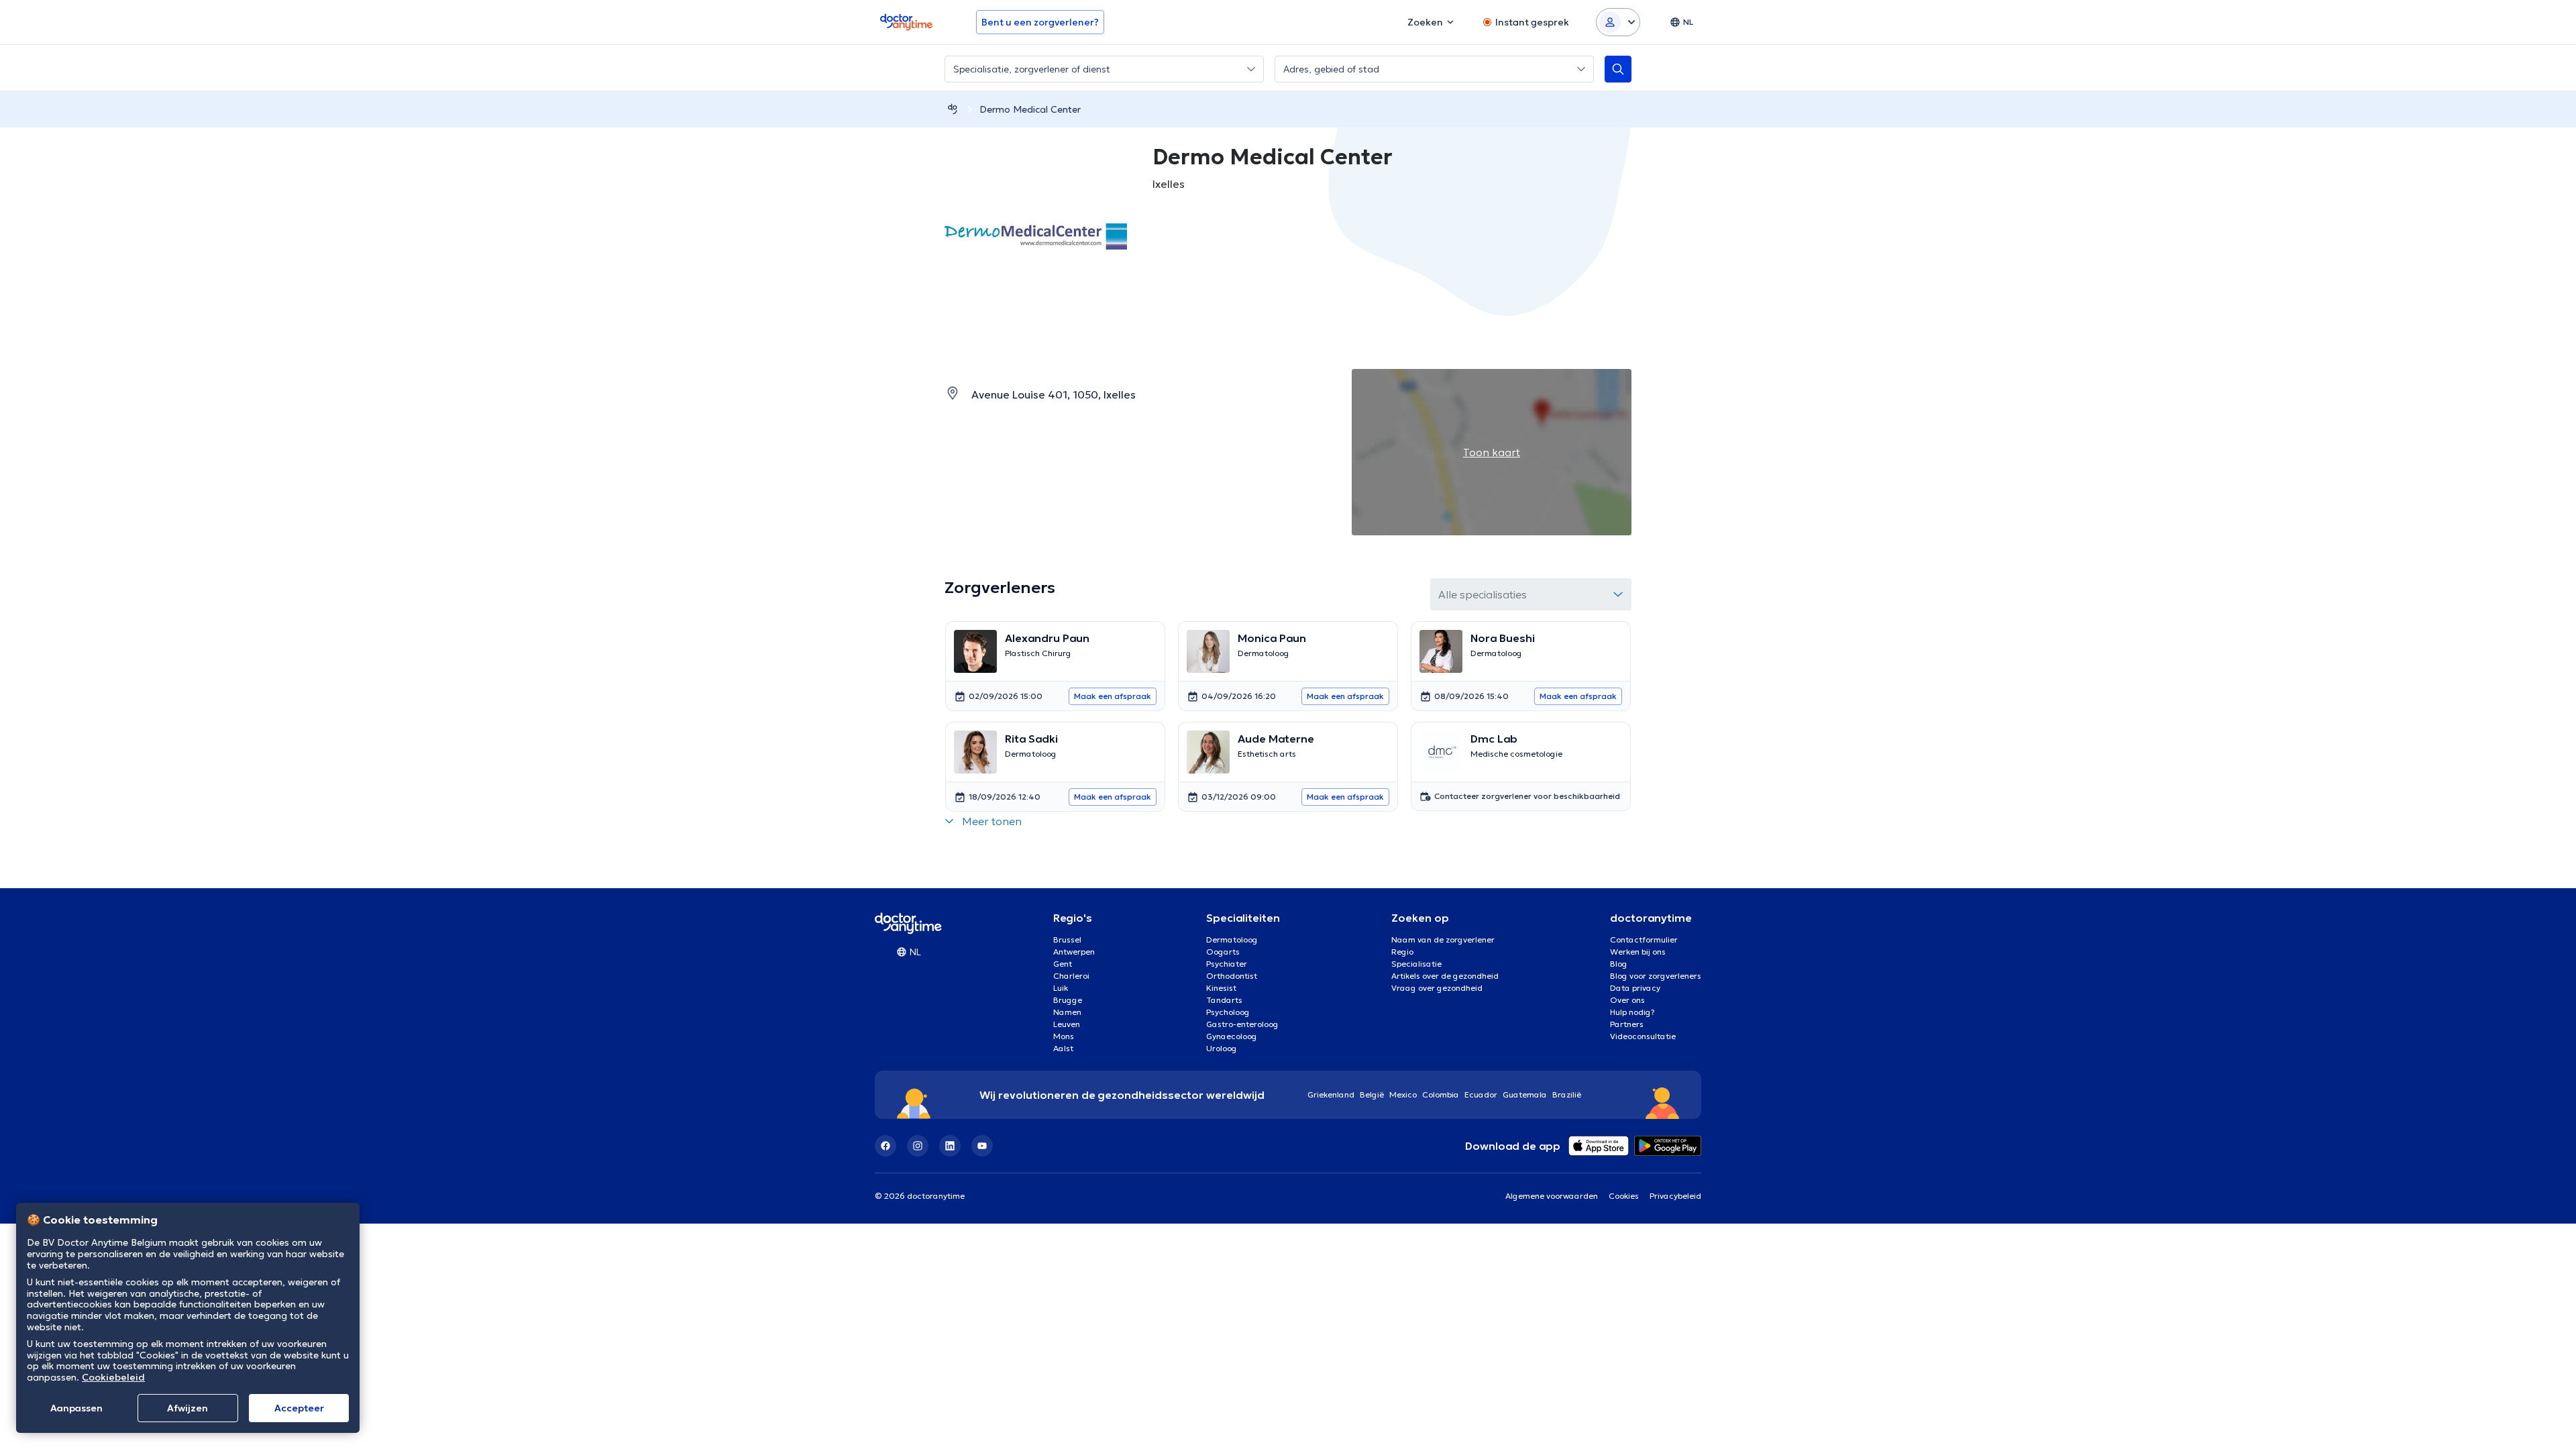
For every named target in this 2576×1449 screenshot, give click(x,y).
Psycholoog (1228, 1012)
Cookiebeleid (113, 1377)
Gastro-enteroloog (1242, 1024)
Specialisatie (1416, 964)
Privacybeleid (1675, 1196)
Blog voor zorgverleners (1656, 976)
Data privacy (1635, 988)
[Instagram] (918, 1146)
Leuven (1067, 1024)
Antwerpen (1074, 952)
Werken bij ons (1638, 952)
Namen (1067, 1012)
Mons (1064, 1036)
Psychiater (1227, 964)
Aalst (1063, 1048)
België (1372, 1094)
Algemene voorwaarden (1552, 1196)
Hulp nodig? (1632, 1012)
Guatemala (1525, 1094)
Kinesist (1221, 988)
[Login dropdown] (1618, 22)
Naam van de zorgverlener (1443, 940)
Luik (1061, 988)
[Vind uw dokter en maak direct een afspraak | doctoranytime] (953, 109)
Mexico (1403, 1094)
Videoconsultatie (1643, 1036)
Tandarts (1224, 1000)
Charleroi (1071, 976)
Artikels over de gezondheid (1445, 976)
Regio (1402, 952)
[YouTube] (982, 1146)
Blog (1619, 964)
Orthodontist (1232, 976)
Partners (1627, 1024)
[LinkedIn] (950, 1146)
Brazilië (1567, 1094)
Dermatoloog (1232, 940)
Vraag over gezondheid (1437, 988)
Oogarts (1223, 952)
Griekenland (1331, 1094)
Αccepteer (299, 1408)
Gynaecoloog (1232, 1036)
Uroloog (1222, 1048)
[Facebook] (885, 1146)
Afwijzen (187, 1408)
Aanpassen (76, 1408)
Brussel (1067, 940)
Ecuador (1481, 1094)
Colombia (1441, 1094)
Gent (1063, 964)
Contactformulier (1644, 940)
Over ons (1627, 1000)
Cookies (1624, 1196)
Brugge (1068, 1000)
